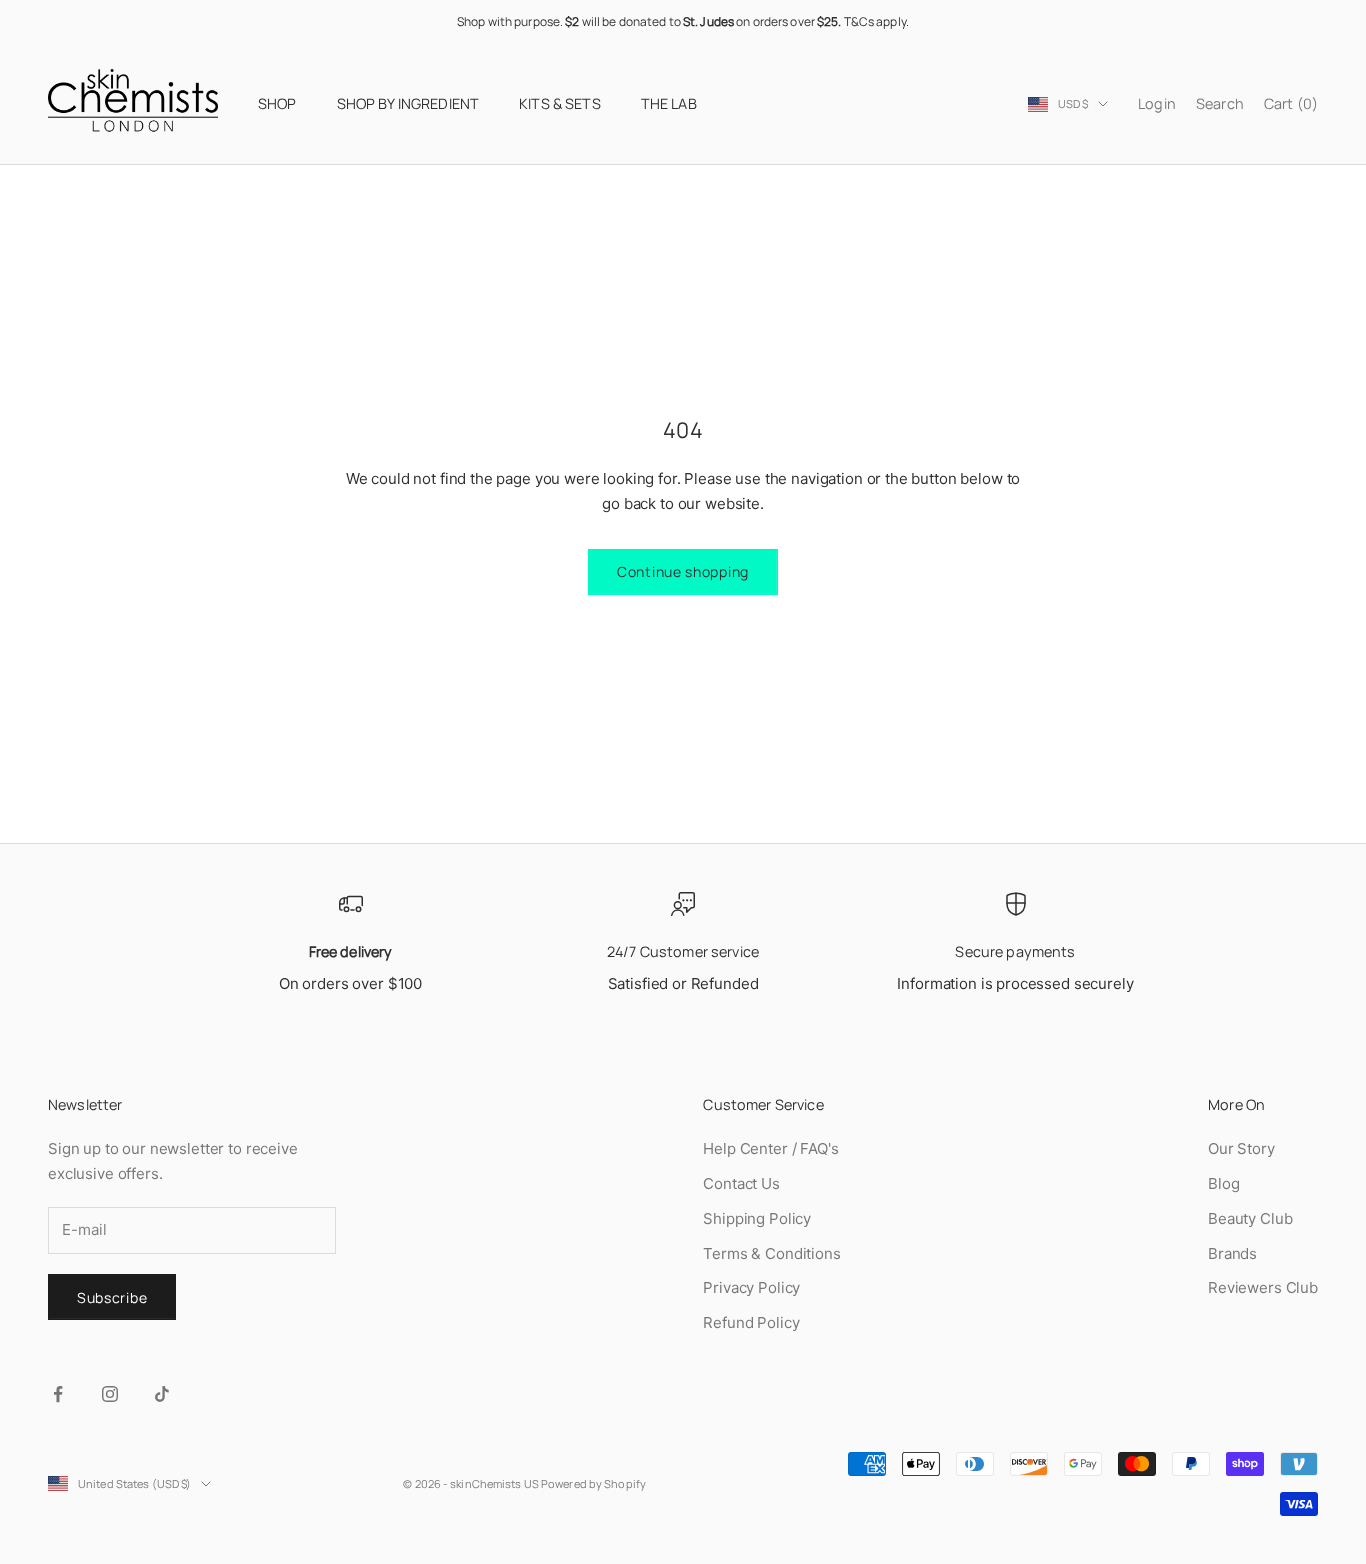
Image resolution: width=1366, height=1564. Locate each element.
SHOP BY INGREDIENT (408, 103)
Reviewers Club (1263, 1287)
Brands (1232, 1253)
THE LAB (669, 103)
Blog (1223, 1183)
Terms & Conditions (771, 1253)
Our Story (1241, 1148)
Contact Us (741, 1183)
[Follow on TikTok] (162, 1394)
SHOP (277, 103)
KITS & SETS (560, 103)
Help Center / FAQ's (770, 1148)
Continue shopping (683, 571)
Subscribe (112, 1297)
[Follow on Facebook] (58, 1394)
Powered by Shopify (593, 1483)
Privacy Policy (751, 1287)
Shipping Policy (757, 1218)
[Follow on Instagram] (110, 1394)
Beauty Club (1250, 1218)
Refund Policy (751, 1322)
